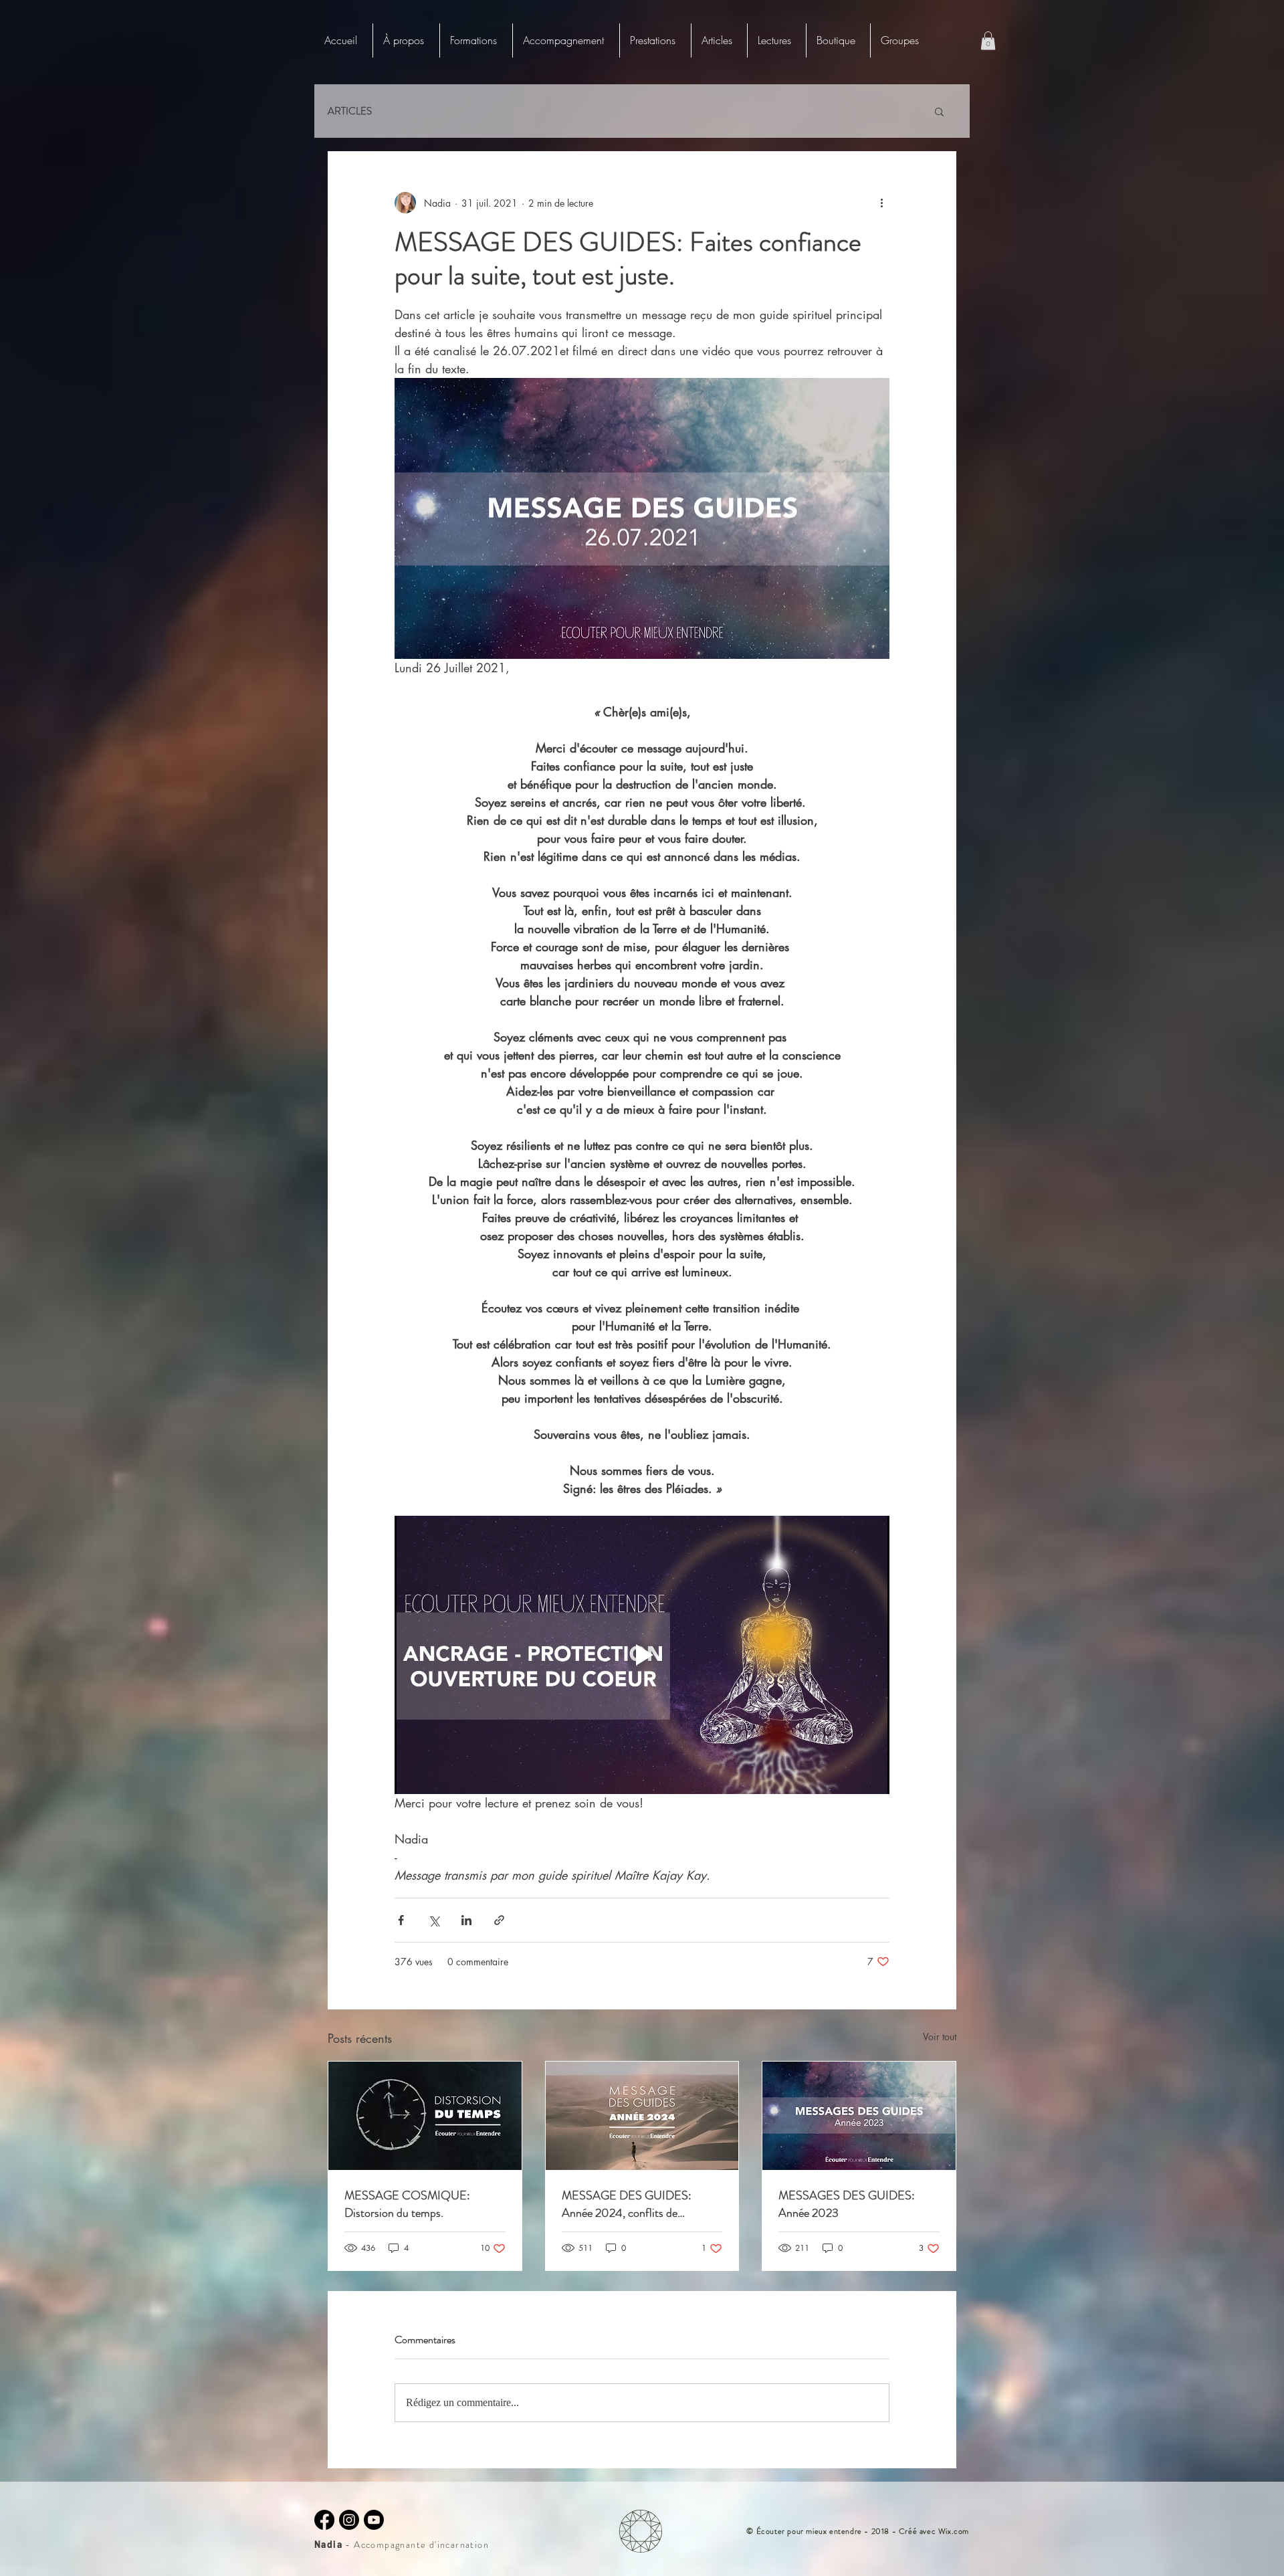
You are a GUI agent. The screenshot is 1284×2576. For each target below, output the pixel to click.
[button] (476, 40)
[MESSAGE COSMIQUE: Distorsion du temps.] (425, 2116)
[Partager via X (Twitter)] (434, 1920)
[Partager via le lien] (499, 1920)
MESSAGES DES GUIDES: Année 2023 (847, 2204)
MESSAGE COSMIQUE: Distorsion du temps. (407, 2204)
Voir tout (940, 2037)
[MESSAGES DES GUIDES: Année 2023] (859, 2116)
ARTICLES (350, 111)
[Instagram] (349, 2520)
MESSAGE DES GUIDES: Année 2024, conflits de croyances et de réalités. (627, 2204)
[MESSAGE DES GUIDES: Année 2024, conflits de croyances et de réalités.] (642, 2116)
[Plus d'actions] (881, 203)
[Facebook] (324, 2520)
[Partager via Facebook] (401, 1920)
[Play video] (642, 1655)
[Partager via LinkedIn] (466, 1920)
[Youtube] (374, 2520)
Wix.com (954, 2531)
